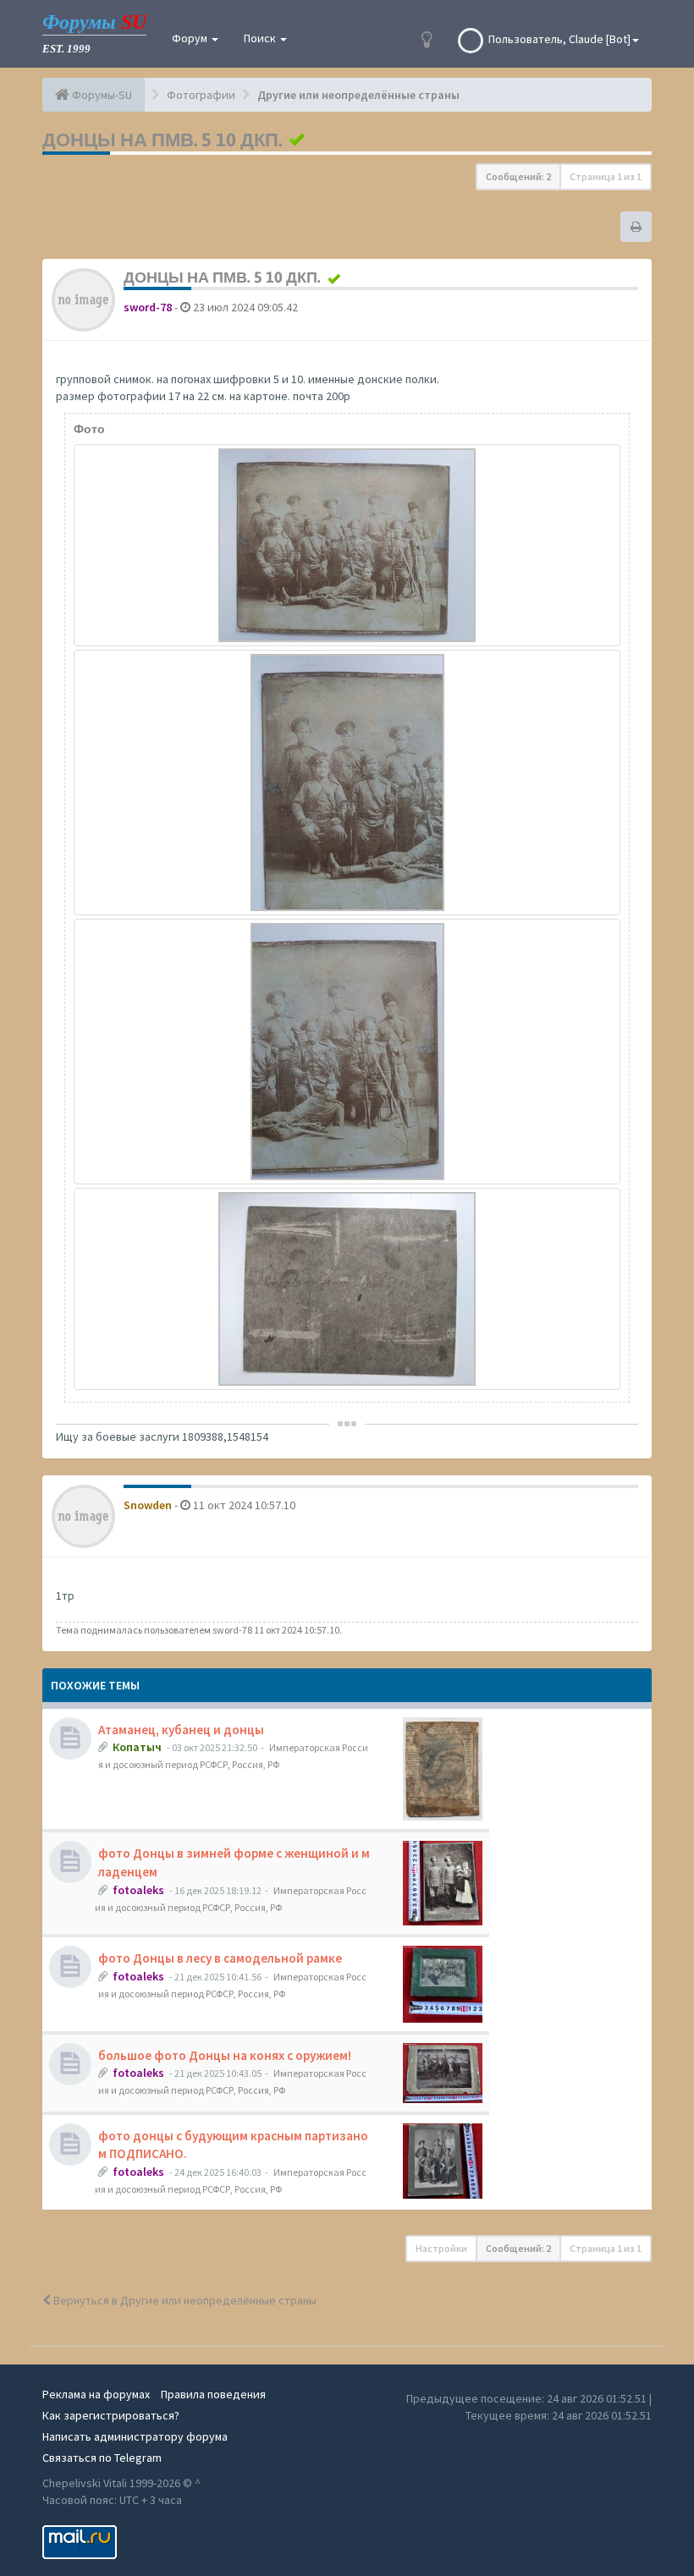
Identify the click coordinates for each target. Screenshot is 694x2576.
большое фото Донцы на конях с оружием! (225, 2055)
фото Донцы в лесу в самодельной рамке (220, 1958)
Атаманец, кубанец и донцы (181, 1730)
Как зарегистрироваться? (111, 2415)
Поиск (261, 38)
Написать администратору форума (135, 2436)
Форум (191, 38)
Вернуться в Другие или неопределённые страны (184, 2300)
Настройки (441, 2248)
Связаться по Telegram (102, 2458)
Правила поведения (213, 2394)
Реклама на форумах (96, 2394)
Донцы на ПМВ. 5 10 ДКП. (162, 140)
